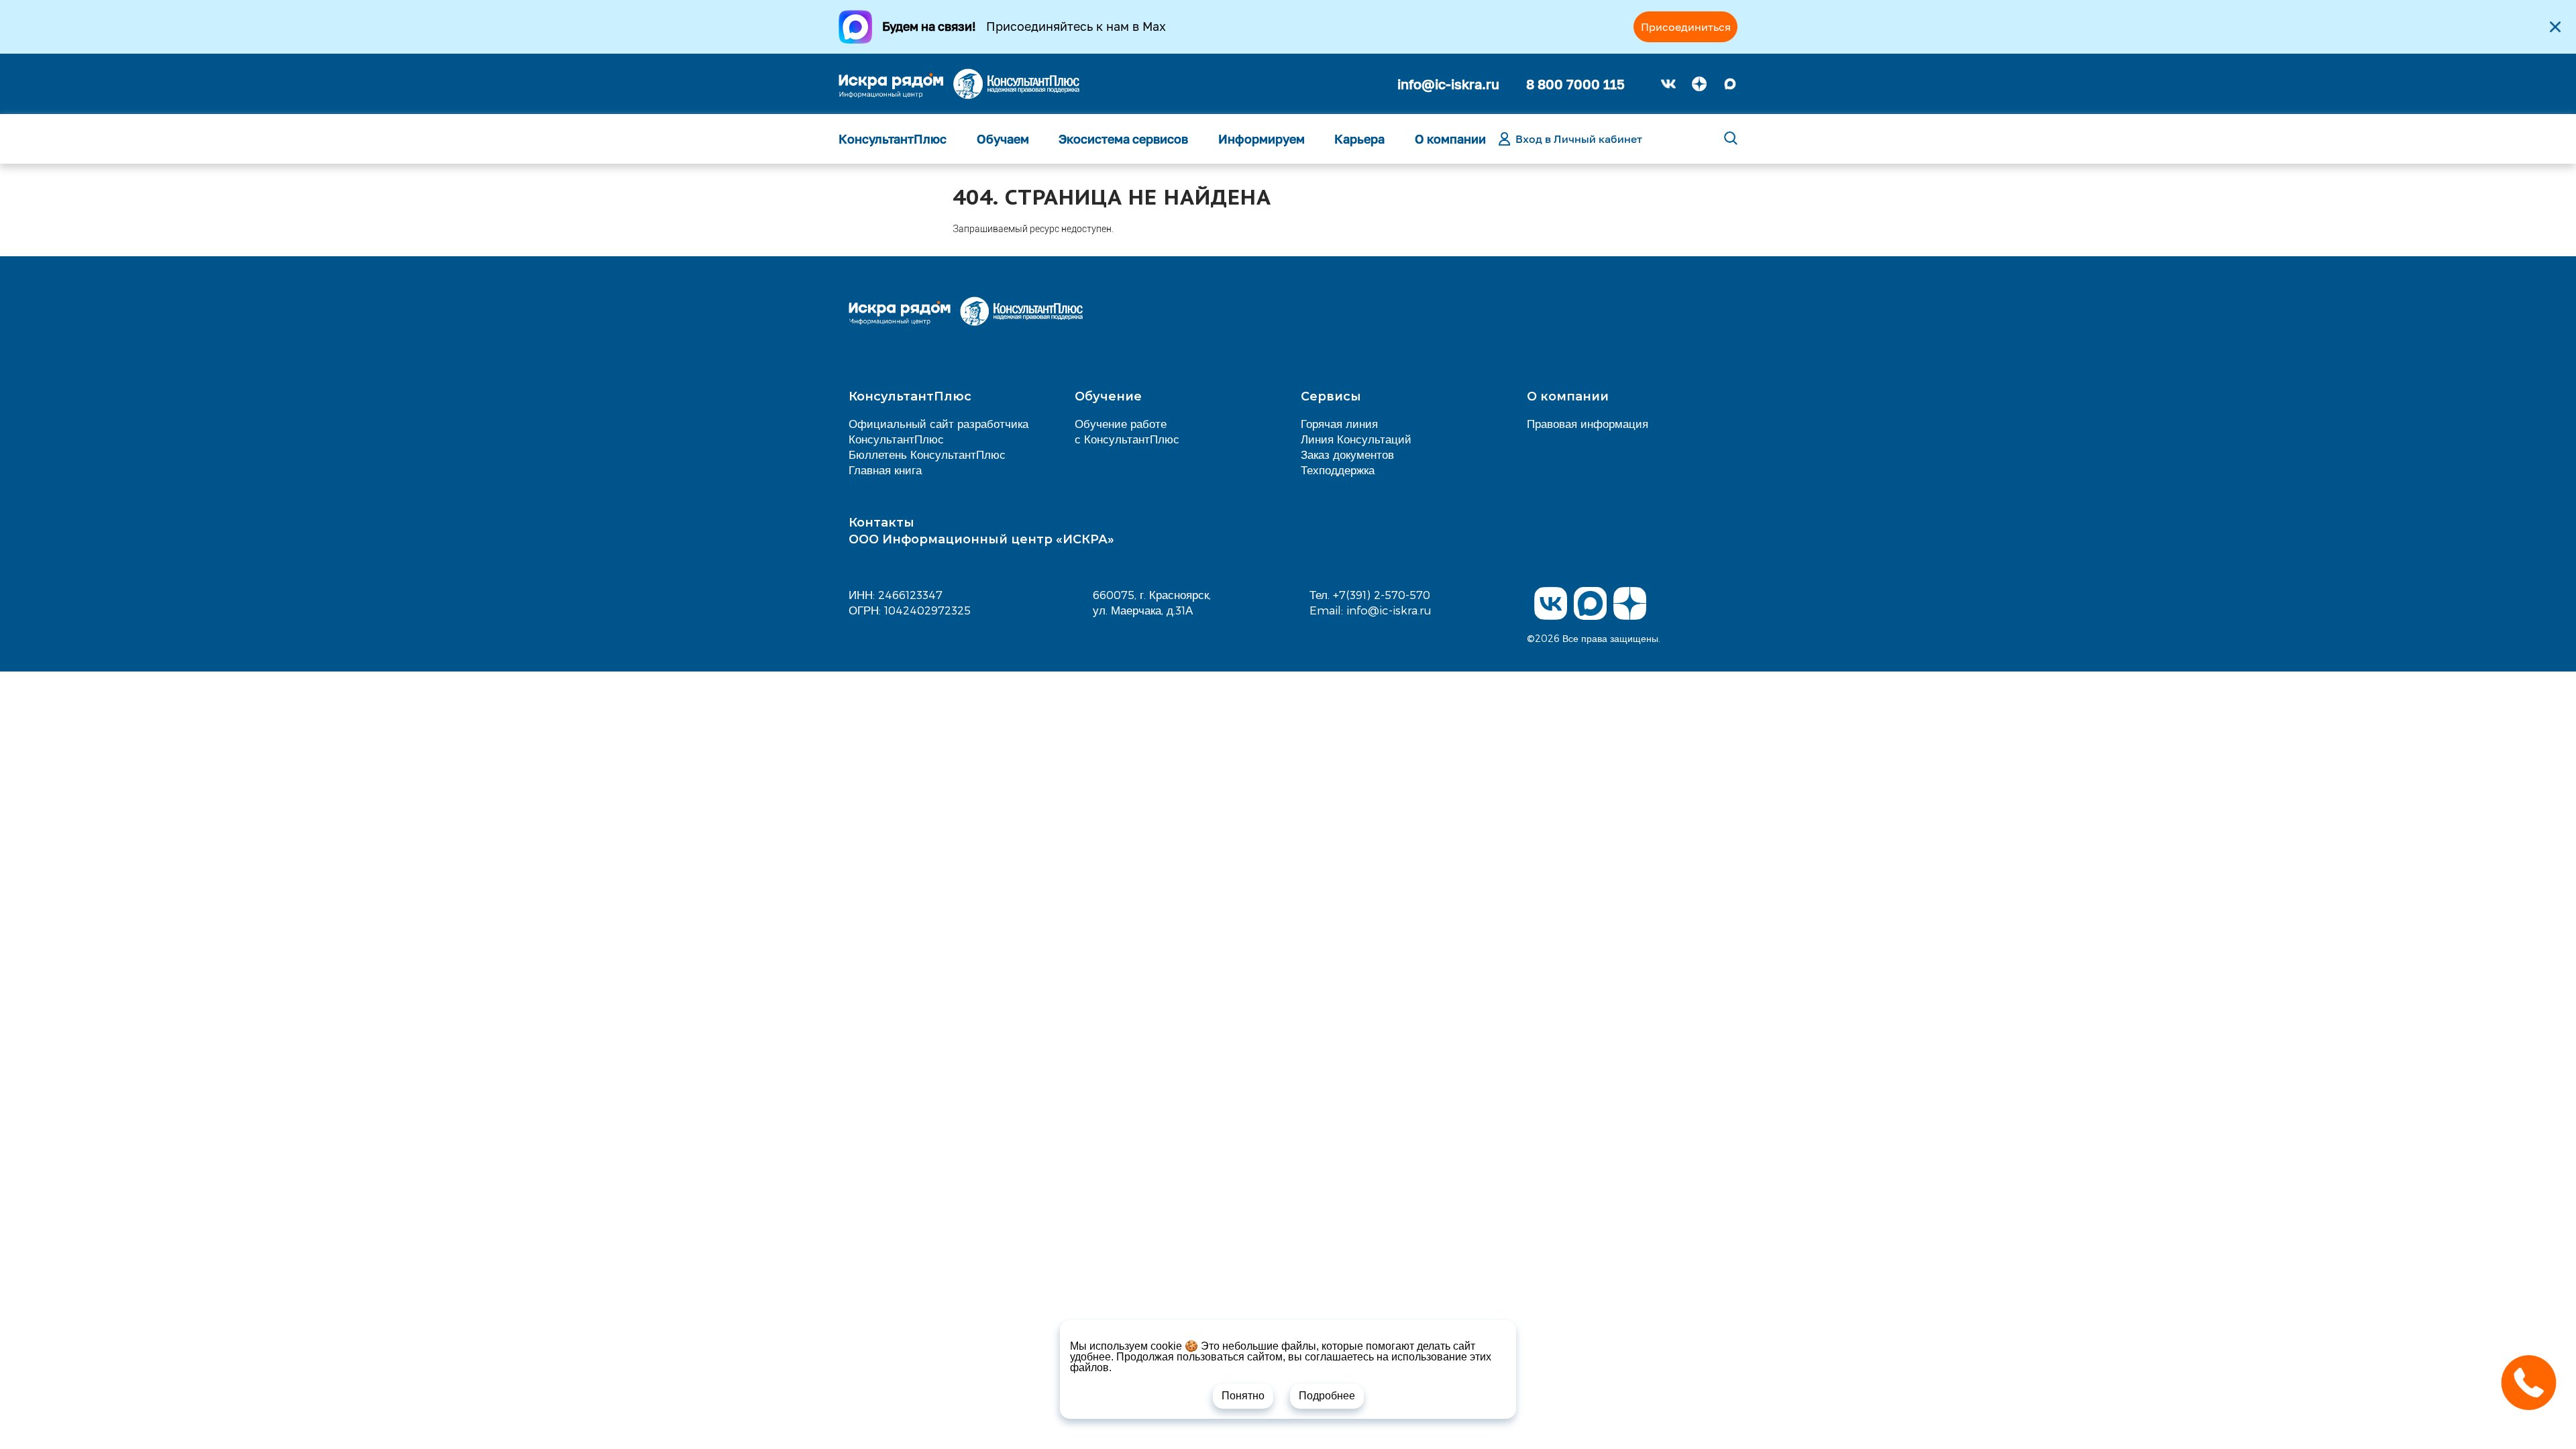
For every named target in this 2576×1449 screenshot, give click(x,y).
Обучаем (1003, 139)
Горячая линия (1339, 423)
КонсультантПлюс (893, 139)
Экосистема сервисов (1123, 139)
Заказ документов (1347, 454)
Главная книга (885, 470)
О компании (1450, 139)
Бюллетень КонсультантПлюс (927, 454)
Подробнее (1327, 1396)
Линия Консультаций (1356, 439)
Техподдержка (1338, 470)
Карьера (1359, 139)
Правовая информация (1588, 423)
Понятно (1243, 1396)
